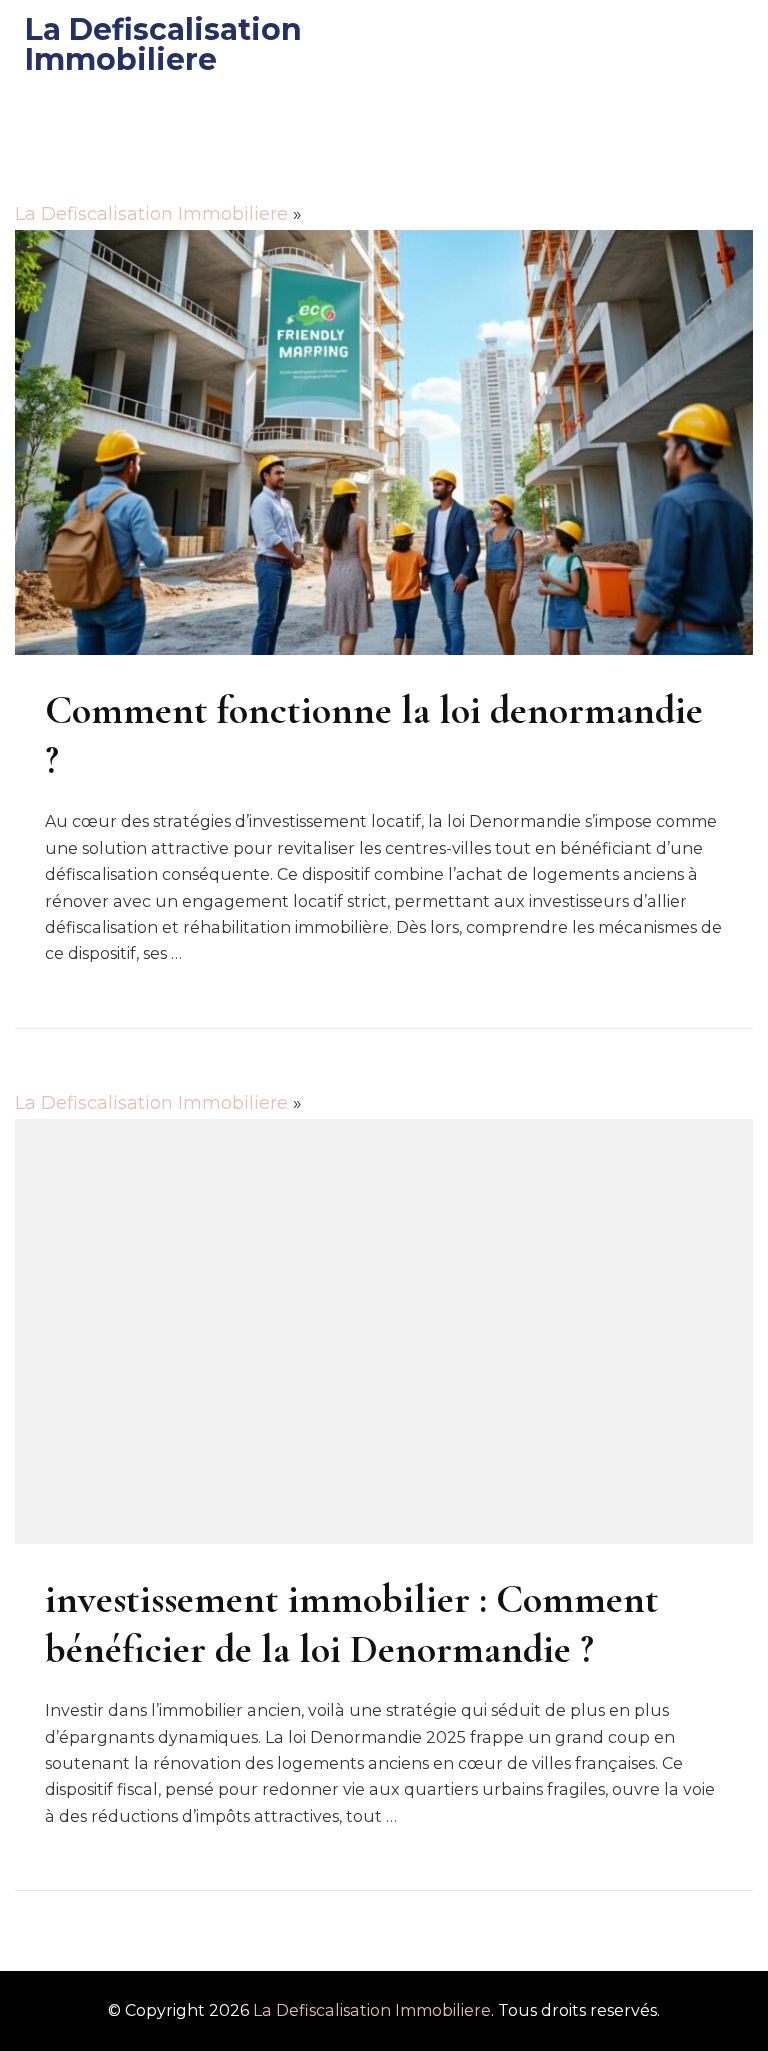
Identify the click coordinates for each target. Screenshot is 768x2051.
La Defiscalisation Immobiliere (163, 44)
